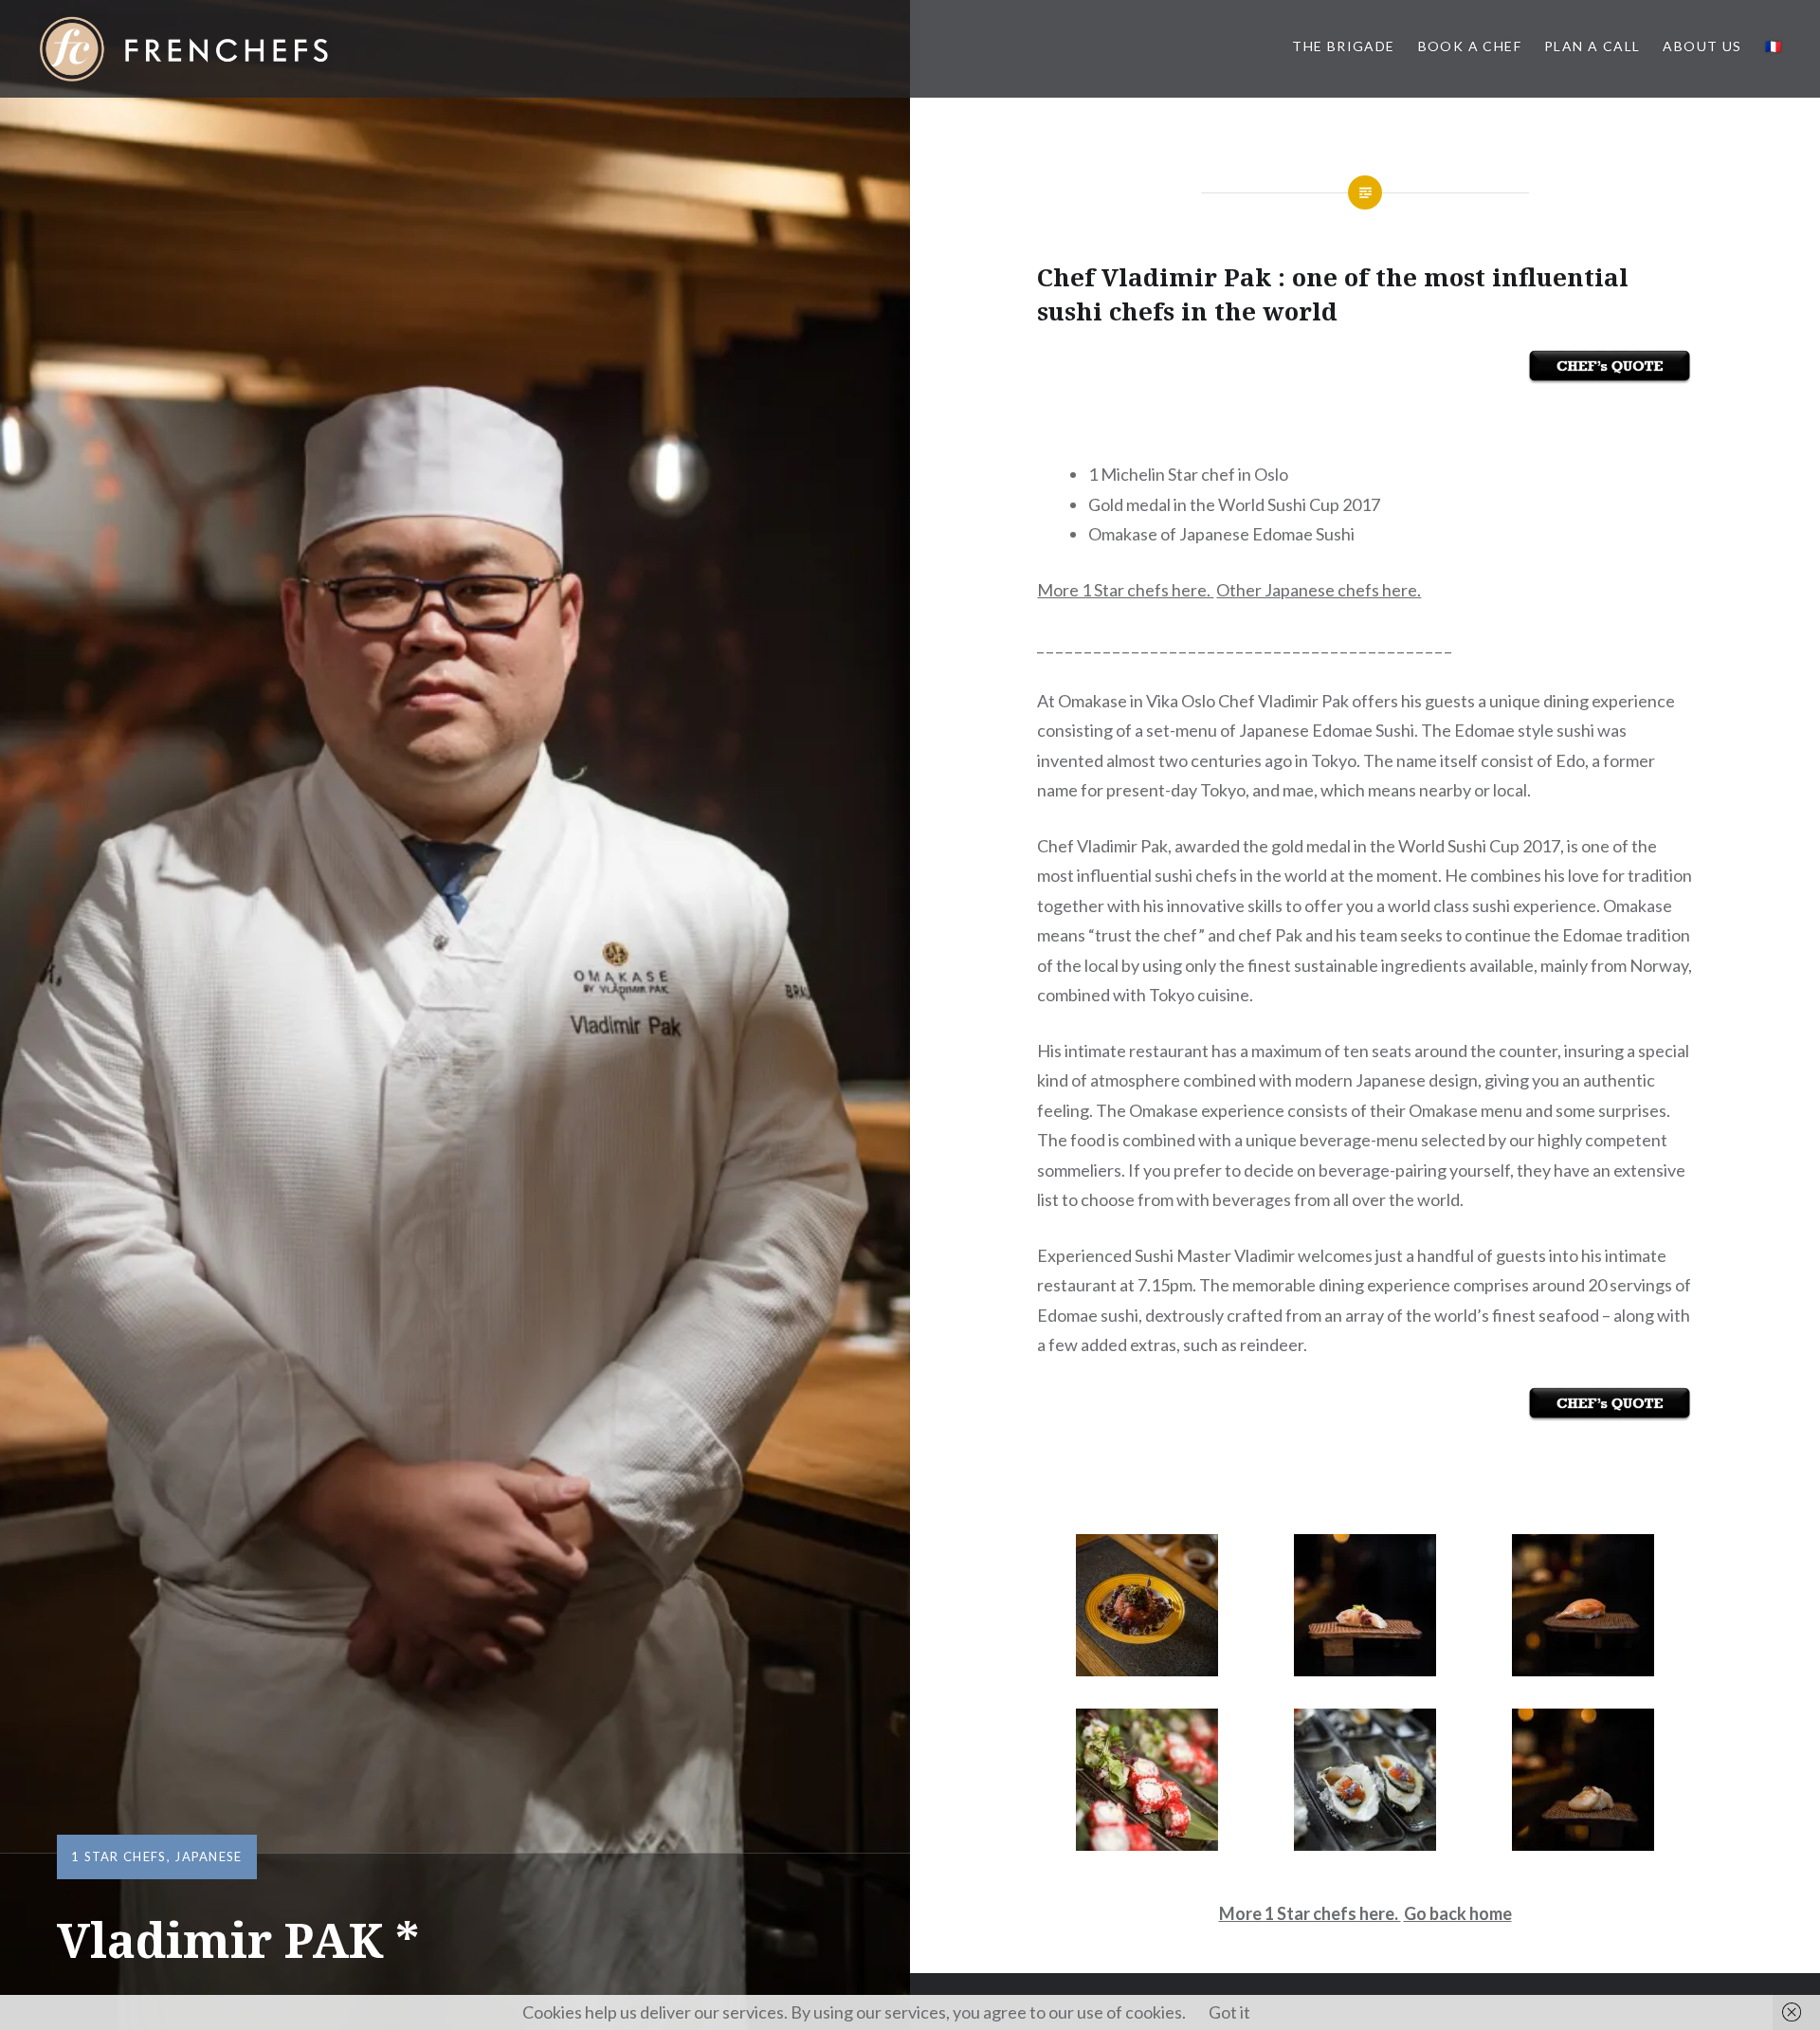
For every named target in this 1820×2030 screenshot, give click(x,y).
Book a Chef (1470, 46)
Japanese (208, 1856)
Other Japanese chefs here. (1319, 590)
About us (1702, 46)
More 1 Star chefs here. (1125, 590)
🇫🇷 (1774, 46)
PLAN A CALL (1592, 46)
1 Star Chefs (119, 1856)
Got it (1229, 2012)
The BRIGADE (1343, 46)
